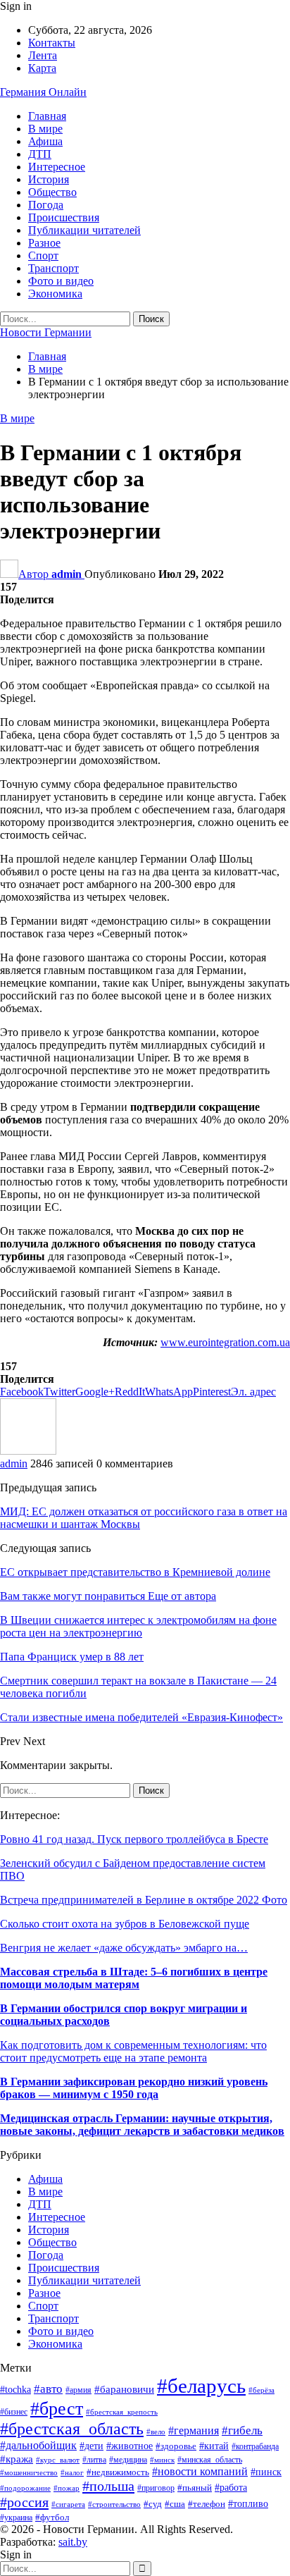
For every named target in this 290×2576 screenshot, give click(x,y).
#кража (17, 2459)
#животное (130, 2446)
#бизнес (14, 2412)
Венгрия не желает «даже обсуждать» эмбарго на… (124, 1948)
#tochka (15, 2390)
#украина (16, 2518)
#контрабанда (255, 2447)
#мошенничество (29, 2472)
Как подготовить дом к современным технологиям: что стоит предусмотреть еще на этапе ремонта (133, 2051)
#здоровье (176, 2446)
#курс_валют (58, 2460)
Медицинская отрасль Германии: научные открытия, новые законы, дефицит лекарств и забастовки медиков (142, 2125)
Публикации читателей (84, 230)
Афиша (45, 141)
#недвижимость (118, 2472)
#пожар (67, 2488)
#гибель (242, 2430)
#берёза (261, 2390)
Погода (46, 205)
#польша (108, 2486)
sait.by (73, 2542)
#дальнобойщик (38, 2445)
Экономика (55, 294)
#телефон (207, 2504)
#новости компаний (200, 2471)
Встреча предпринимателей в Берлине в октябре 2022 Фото (144, 1900)
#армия (78, 2390)
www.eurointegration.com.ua (225, 1342)
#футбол (52, 2517)
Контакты (52, 43)
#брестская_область (72, 2429)
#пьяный (195, 2488)
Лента (43, 55)
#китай (214, 2446)
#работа (231, 2488)
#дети (92, 2446)
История (49, 179)
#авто (48, 2389)
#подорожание (25, 2488)
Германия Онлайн (43, 92)
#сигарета (68, 2504)
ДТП (40, 154)
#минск (162, 2460)
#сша (175, 2504)
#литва (94, 2460)
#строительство (114, 2504)
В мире (45, 129)
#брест (57, 2408)
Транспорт (53, 268)
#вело (156, 2432)
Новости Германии (46, 332)
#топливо (248, 2504)
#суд (153, 2504)
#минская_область (210, 2460)
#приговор (156, 2488)
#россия (24, 2502)
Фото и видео (61, 281)
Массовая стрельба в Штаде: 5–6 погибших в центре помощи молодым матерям (134, 1978)
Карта (42, 68)
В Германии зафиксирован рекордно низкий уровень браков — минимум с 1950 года (134, 2088)
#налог (72, 2472)
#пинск (266, 2472)
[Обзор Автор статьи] (28, 1451)
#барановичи (124, 2389)
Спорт (43, 255)
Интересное (57, 167)
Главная (47, 116)
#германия (194, 2431)
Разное (44, 243)
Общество (52, 192)
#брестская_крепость (122, 2412)
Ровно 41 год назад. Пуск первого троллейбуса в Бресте (134, 1839)
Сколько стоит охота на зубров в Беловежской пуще (125, 1924)
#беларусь (201, 2386)
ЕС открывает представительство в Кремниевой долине (135, 1572)
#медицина (128, 2460)
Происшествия (64, 217)
